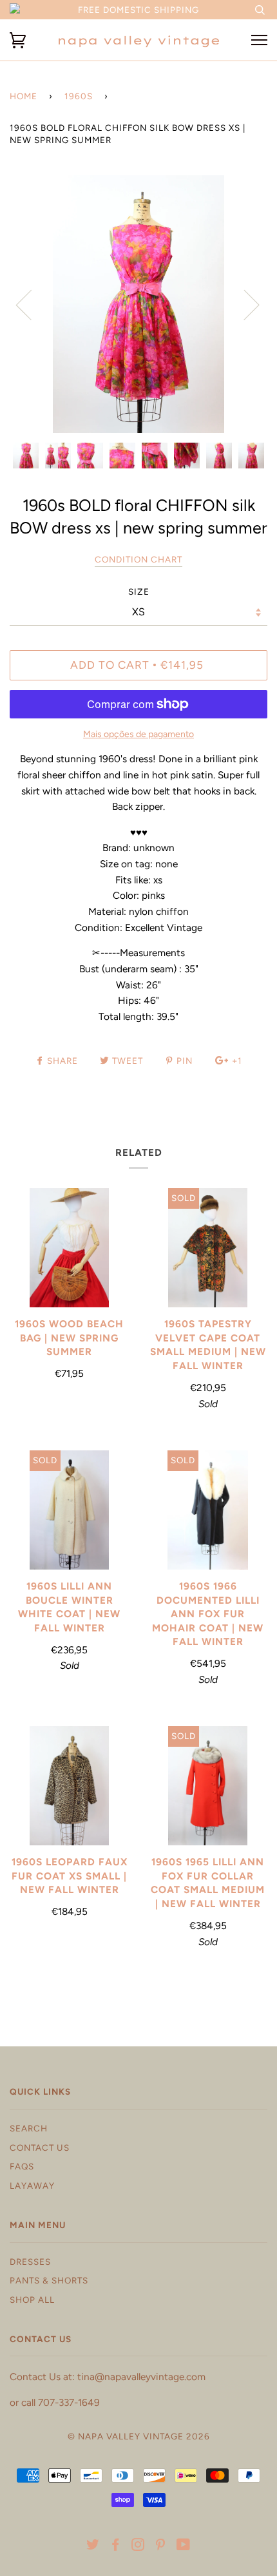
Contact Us (40, 2148)
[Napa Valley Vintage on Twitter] (93, 2546)
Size (139, 591)
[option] (138, 304)
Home (24, 96)
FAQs (22, 2166)
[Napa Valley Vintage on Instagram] (138, 2546)
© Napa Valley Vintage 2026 (139, 2436)
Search (29, 2128)
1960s (79, 96)
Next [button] (244, 304)
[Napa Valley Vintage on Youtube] (184, 2546)
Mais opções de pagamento (138, 734)
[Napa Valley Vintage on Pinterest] (161, 2546)
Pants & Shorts (49, 2280)
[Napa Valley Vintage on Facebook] (116, 2546)
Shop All (32, 2300)
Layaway (32, 2186)
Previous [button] (32, 304)
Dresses (30, 2262)
